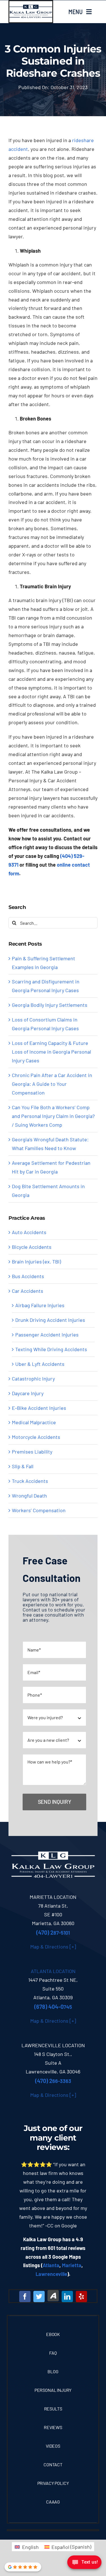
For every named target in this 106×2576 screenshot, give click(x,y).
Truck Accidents (30, 1481)
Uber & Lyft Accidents (40, 1364)
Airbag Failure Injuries (40, 1305)
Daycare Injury (28, 1393)
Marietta (72, 2265)
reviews (52, 2147)
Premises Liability (32, 1452)
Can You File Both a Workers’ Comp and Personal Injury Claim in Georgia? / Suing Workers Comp (53, 1116)
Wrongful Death (29, 1496)
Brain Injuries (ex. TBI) (36, 1261)
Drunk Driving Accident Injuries (50, 1320)
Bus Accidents (28, 1276)
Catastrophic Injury (33, 1379)
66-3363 (53, 2081)
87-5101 (53, 1933)
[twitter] (39, 2297)
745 (53, 2007)
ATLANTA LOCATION (53, 1971)
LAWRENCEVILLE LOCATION (53, 2045)
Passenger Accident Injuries (47, 1335)
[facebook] (25, 2297)
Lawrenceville (51, 2274)
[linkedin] (67, 2297)
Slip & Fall (23, 1466)
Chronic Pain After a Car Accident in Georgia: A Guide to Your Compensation (52, 1084)
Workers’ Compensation (39, 1510)
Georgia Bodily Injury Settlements (50, 1005)
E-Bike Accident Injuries (39, 1408)
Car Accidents (28, 1291)
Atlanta (51, 2265)
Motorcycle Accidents (36, 1437)
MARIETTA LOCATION (53, 1897)
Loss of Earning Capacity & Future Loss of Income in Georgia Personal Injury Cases (51, 1052)
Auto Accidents (29, 1232)
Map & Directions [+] (53, 1947)
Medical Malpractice (34, 1422)
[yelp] (81, 2297)
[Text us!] (84, 2564)
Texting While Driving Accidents (51, 1349)
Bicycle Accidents (32, 1247)
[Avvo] (53, 2296)
